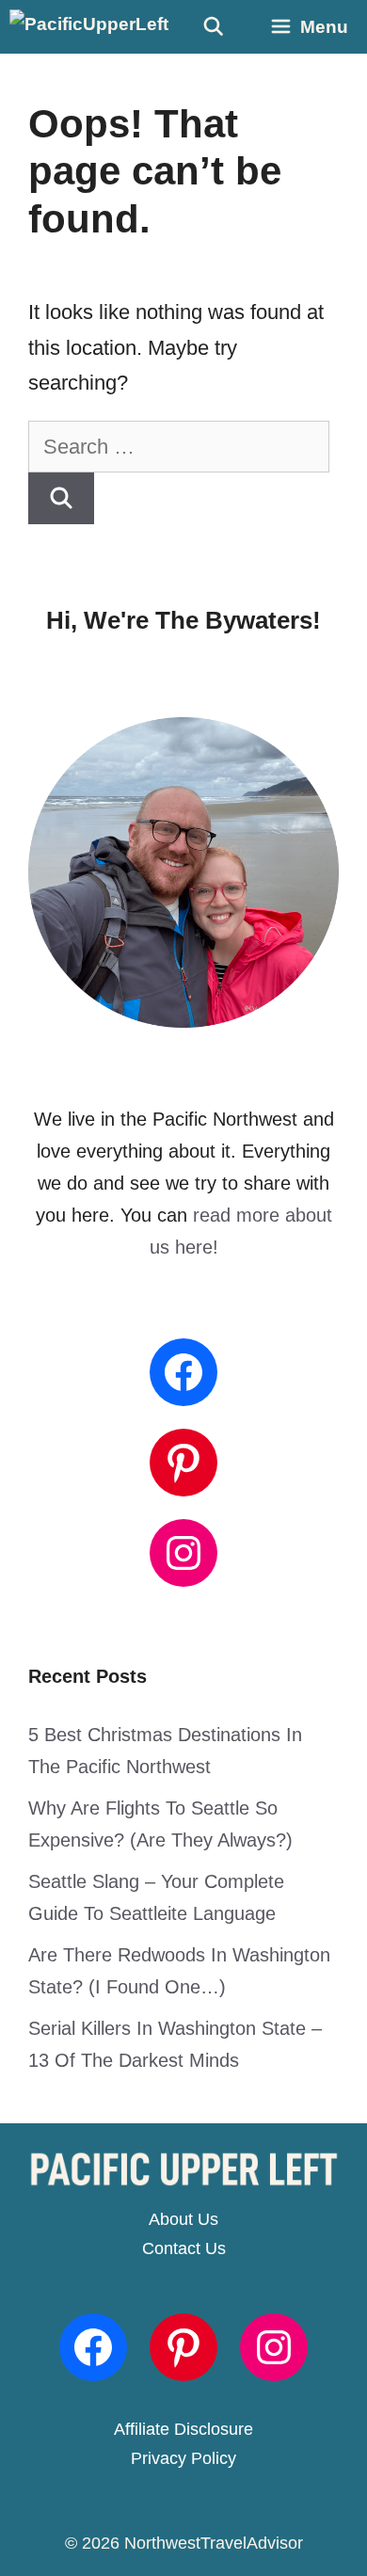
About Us (183, 2219)
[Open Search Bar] (213, 27)
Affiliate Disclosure (183, 2429)
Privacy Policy (183, 2458)
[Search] (61, 498)
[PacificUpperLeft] (89, 27)
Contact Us (184, 2248)
